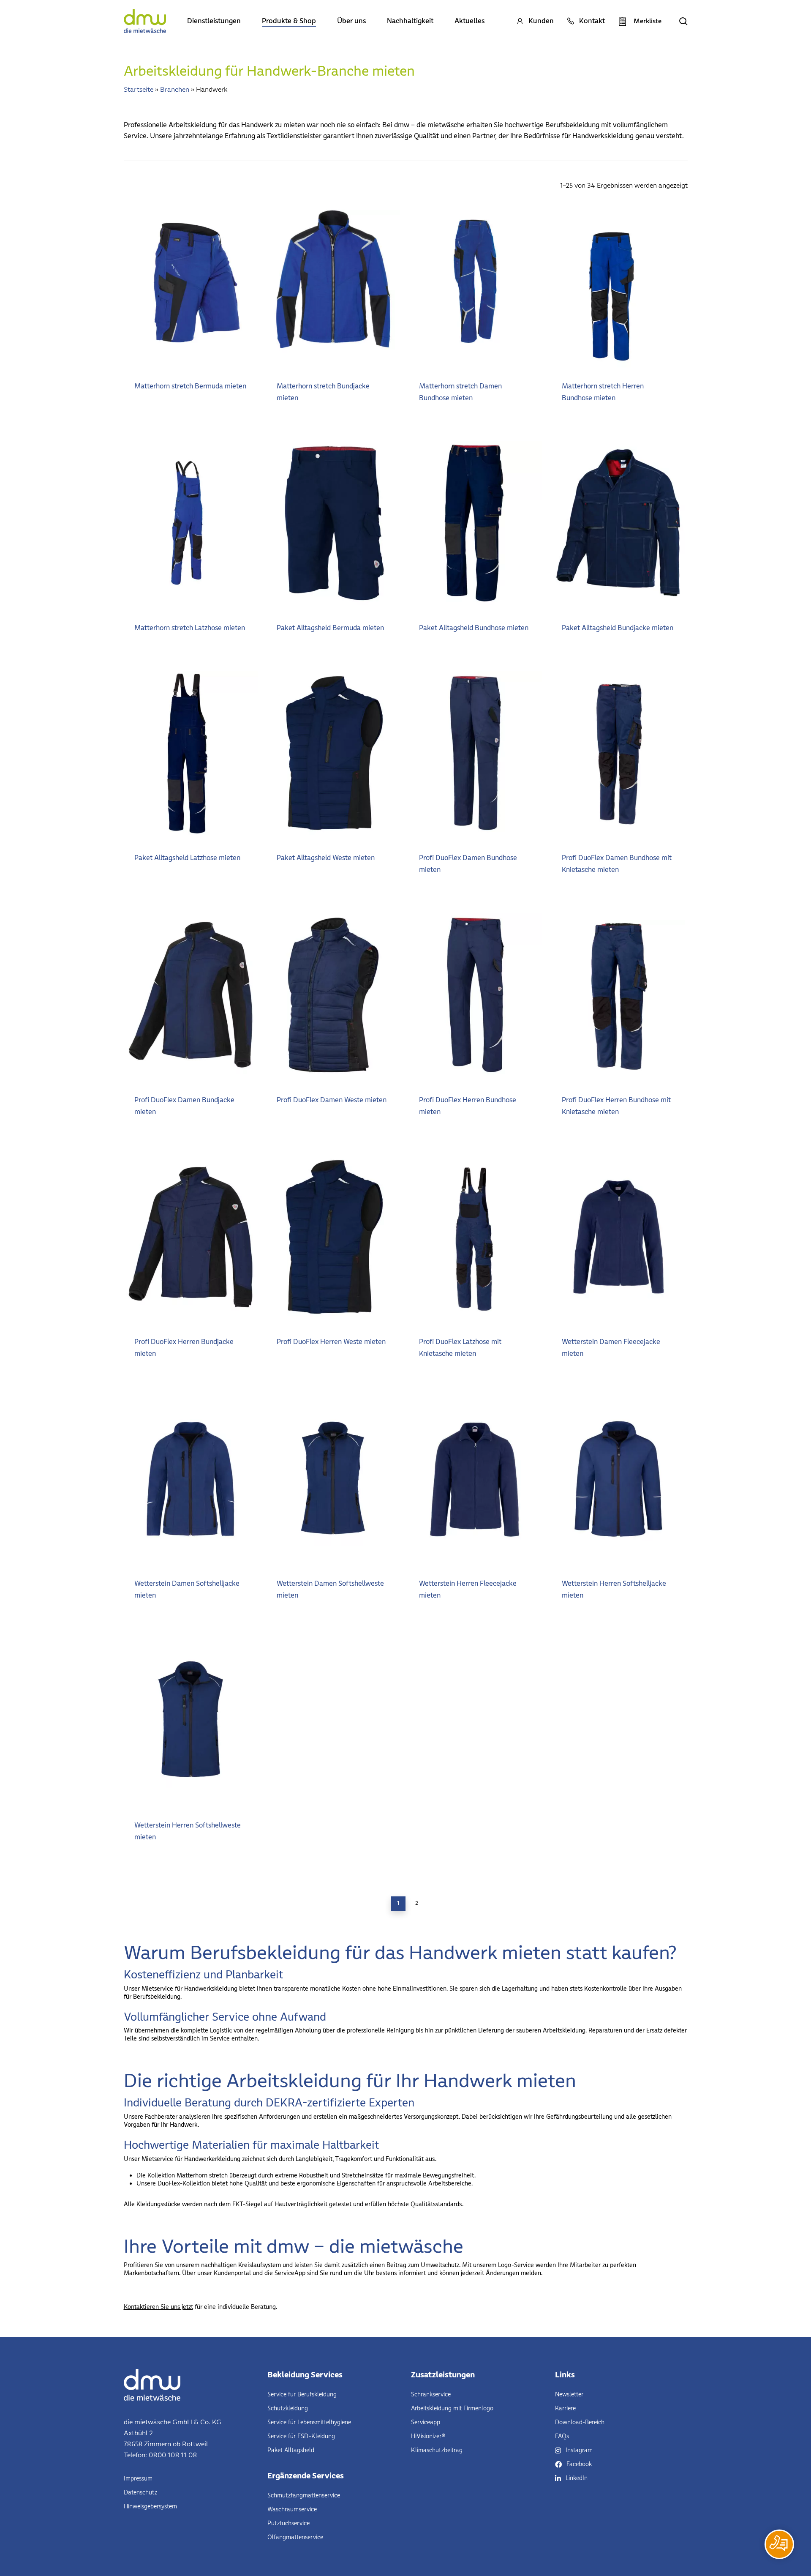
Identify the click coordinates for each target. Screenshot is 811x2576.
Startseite (139, 89)
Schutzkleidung (288, 2408)
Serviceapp (426, 2422)
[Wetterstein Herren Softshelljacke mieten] (618, 1479)
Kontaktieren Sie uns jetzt (158, 2307)
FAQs (562, 2436)
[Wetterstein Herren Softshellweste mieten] (191, 1721)
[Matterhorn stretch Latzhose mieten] (191, 523)
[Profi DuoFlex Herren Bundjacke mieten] (191, 1237)
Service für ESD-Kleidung (301, 2436)
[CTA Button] (779, 2544)
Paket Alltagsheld (291, 2450)
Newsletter (569, 2394)
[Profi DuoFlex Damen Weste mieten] (333, 995)
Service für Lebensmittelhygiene (309, 2422)
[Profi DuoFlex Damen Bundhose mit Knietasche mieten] (618, 753)
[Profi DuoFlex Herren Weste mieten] (333, 1237)
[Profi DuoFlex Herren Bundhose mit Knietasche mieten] (618, 995)
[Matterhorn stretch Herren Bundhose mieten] (610, 281)
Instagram (579, 2450)
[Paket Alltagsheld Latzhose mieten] (191, 753)
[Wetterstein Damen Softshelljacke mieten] (191, 1479)
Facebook (579, 2464)
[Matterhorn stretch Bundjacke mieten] (333, 281)
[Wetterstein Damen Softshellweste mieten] (333, 1479)
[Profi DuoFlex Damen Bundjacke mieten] (191, 995)
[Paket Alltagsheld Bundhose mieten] (475, 523)
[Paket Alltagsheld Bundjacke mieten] (618, 523)
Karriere (565, 2408)
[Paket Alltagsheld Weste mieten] (333, 753)
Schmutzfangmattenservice (304, 2495)
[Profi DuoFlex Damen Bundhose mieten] (475, 753)
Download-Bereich (580, 2422)
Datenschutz (140, 2493)
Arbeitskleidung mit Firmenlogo (452, 2408)
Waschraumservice (292, 2509)
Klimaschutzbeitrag (437, 2450)
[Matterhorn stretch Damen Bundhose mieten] (475, 281)
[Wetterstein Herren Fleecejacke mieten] (475, 1479)
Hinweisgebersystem (150, 2506)
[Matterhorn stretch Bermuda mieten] (191, 281)
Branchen (175, 89)
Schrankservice (431, 2394)
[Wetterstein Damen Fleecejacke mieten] (618, 1237)
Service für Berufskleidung (302, 2394)
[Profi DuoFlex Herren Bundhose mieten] (475, 995)
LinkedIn (577, 2478)
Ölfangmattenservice (295, 2537)
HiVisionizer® (428, 2436)
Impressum (138, 2479)
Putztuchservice (288, 2523)
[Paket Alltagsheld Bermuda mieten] (333, 523)
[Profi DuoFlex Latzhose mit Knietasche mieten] (475, 1237)
